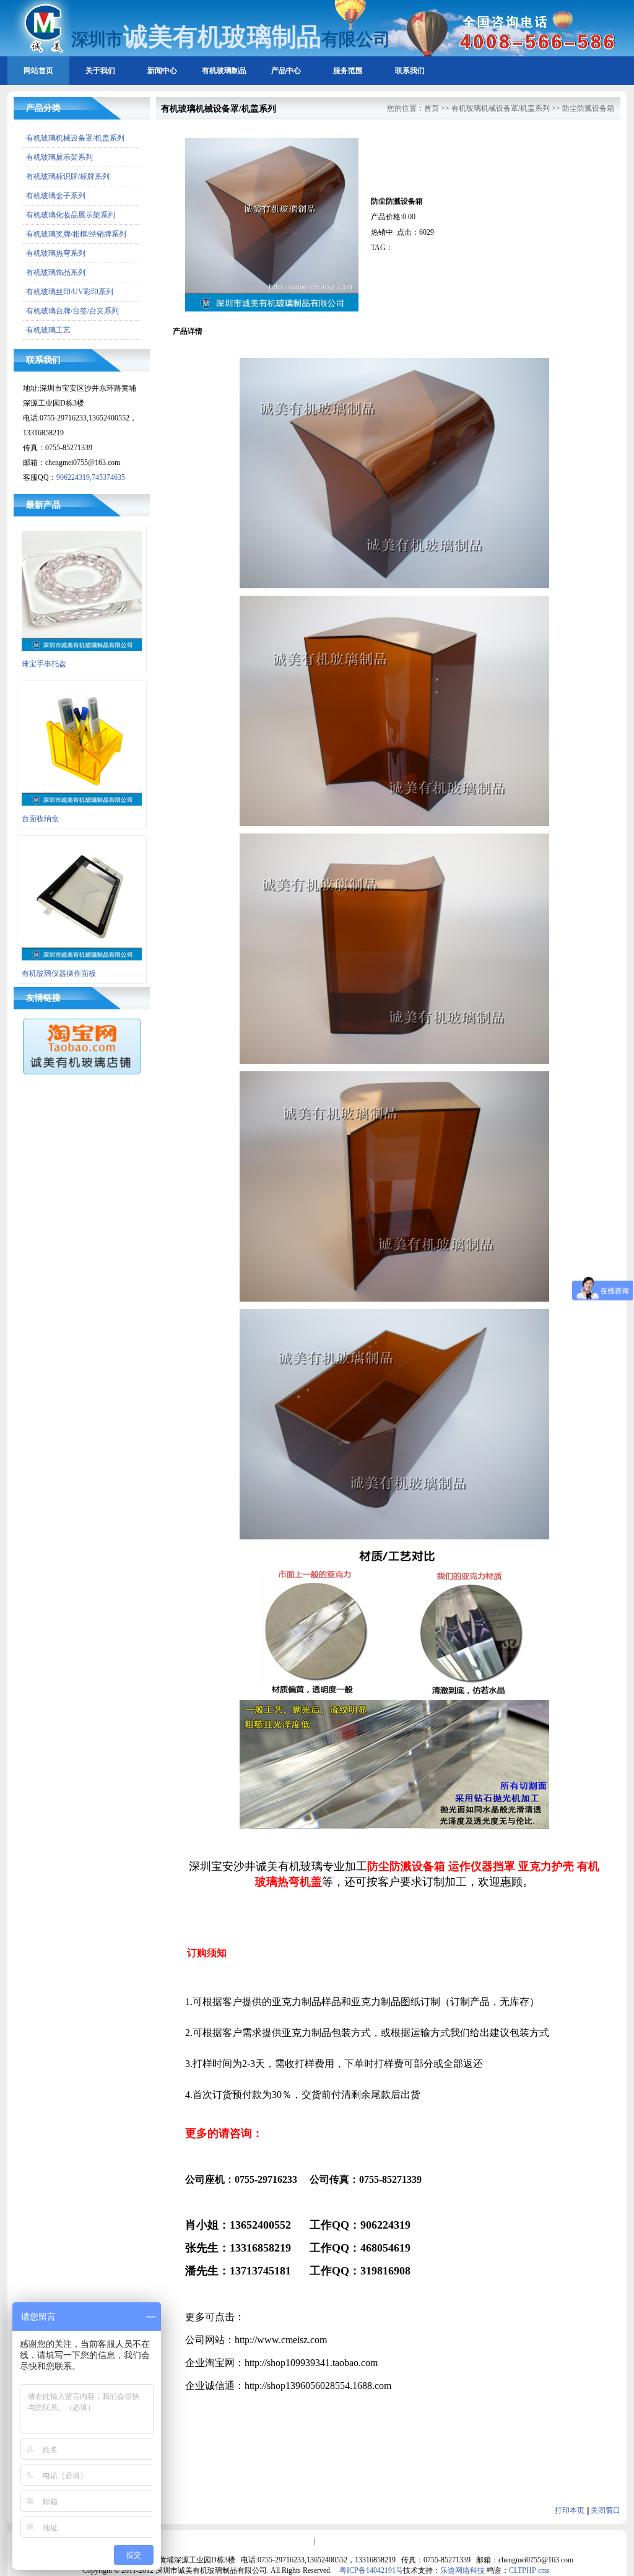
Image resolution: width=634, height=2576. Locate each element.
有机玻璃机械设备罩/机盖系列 (75, 138)
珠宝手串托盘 (44, 664)
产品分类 (43, 108)
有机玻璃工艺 (48, 330)
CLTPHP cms (529, 2570)
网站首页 (38, 71)
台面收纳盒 (40, 819)
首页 (432, 108)
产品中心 (286, 71)
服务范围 (348, 71)
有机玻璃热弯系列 (56, 253)
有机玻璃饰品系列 (56, 272)
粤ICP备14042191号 (371, 2570)
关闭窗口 (606, 2510)
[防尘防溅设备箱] (272, 309)
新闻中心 (162, 71)
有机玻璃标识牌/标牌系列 (68, 176)
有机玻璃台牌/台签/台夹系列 (72, 311)
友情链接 (43, 998)
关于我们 (100, 71)
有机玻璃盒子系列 (56, 196)
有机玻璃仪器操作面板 (59, 973)
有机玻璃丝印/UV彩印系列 (70, 292)
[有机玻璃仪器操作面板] (82, 964)
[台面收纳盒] (82, 809)
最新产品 (43, 505)
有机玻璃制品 (224, 71)
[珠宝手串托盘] (82, 655)
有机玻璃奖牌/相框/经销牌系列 (76, 234)
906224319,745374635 (91, 477)
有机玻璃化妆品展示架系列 (71, 215)
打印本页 (570, 2510)
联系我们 (410, 71)
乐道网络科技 (462, 2570)
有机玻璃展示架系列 (59, 157)
